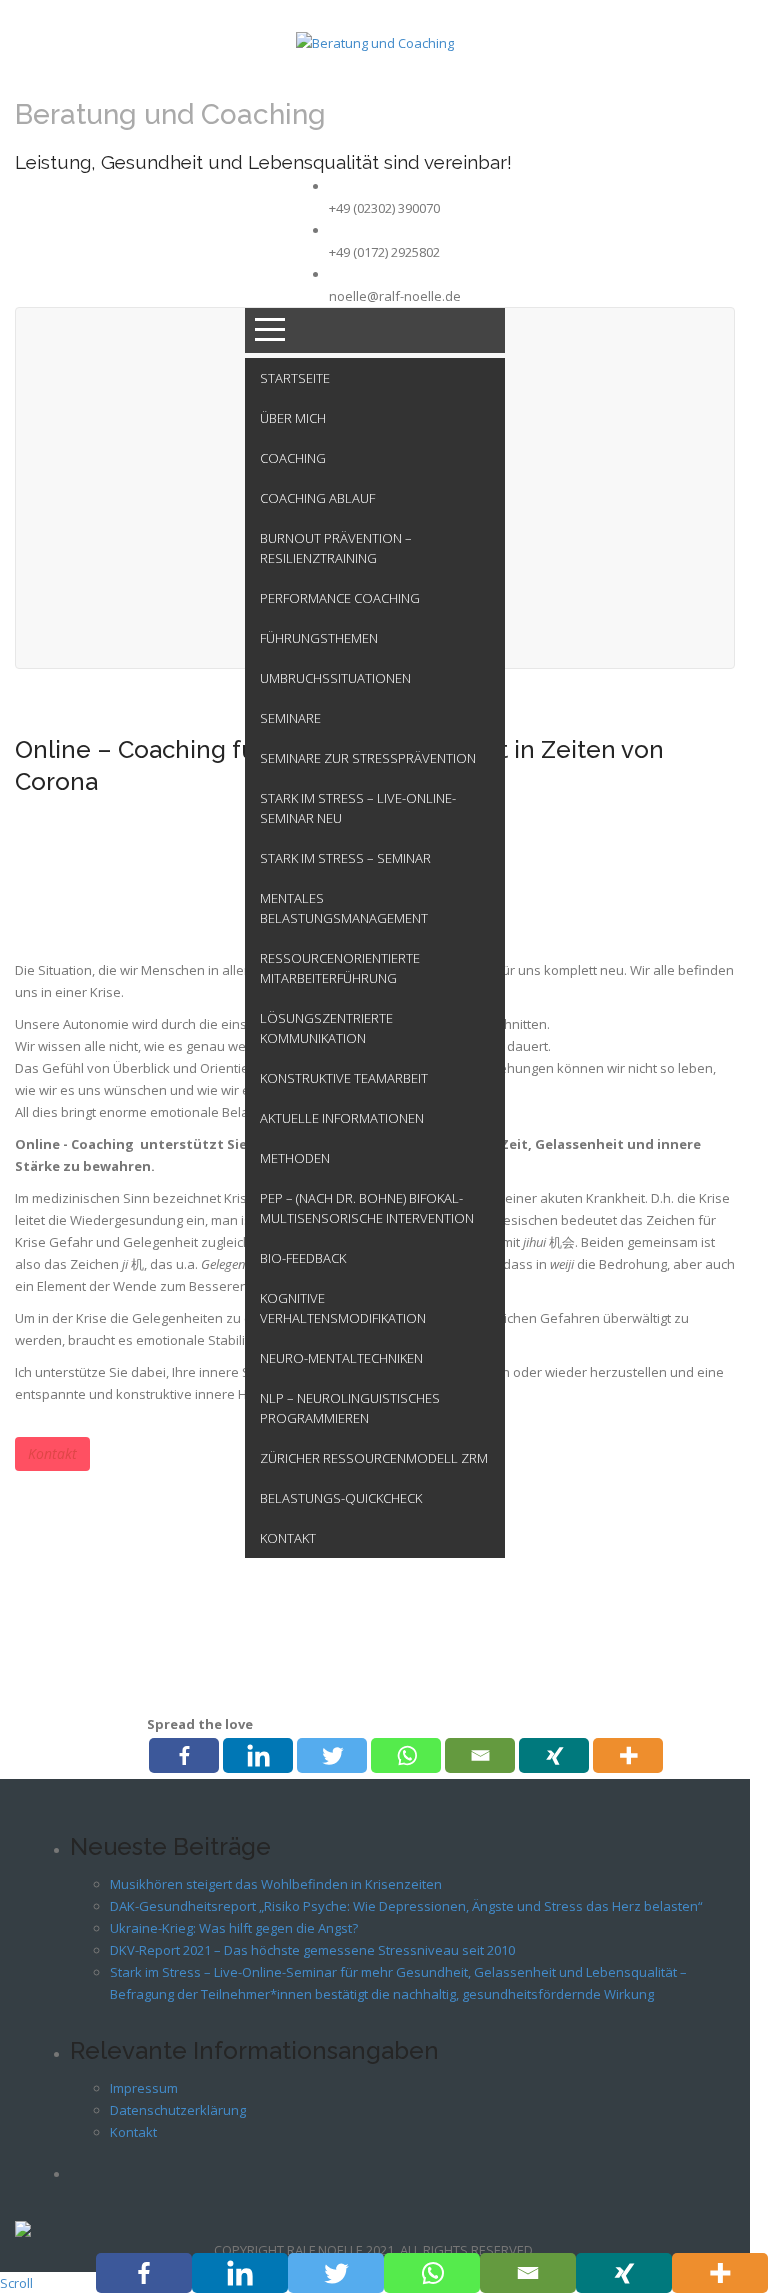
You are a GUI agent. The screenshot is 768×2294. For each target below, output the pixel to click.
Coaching (293, 458)
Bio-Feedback (303, 1258)
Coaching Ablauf (317, 498)
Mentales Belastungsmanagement (344, 908)
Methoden (295, 1158)
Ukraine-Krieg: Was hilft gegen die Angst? (234, 1928)
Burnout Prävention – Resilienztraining (336, 548)
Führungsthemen (319, 638)
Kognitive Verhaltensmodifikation (343, 1308)
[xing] (554, 1755)
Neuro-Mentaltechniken (341, 1358)
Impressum (144, 2088)
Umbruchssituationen (335, 678)
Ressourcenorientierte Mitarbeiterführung (340, 968)
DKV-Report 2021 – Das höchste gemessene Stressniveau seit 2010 (312, 1950)
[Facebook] (184, 1755)
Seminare (290, 718)
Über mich (293, 418)
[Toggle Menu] (375, 330)
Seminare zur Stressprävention (368, 758)
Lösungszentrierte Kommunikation (326, 1028)
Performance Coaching (340, 598)
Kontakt (288, 1538)
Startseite (295, 378)
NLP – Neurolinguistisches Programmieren (350, 1408)
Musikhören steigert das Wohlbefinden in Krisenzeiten (276, 1884)
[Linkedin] (258, 1755)
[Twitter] (332, 1755)
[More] (628, 1755)
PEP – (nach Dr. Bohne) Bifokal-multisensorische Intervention (367, 1208)
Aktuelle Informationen (342, 1118)
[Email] (480, 1755)
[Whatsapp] (406, 1755)
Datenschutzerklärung (178, 2110)
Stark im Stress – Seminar (345, 858)
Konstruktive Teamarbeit (344, 1078)
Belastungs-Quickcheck (341, 1498)
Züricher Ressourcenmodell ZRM (374, 1458)
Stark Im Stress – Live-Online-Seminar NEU (358, 808)
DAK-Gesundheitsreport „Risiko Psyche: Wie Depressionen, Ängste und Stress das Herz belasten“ (406, 1906)
